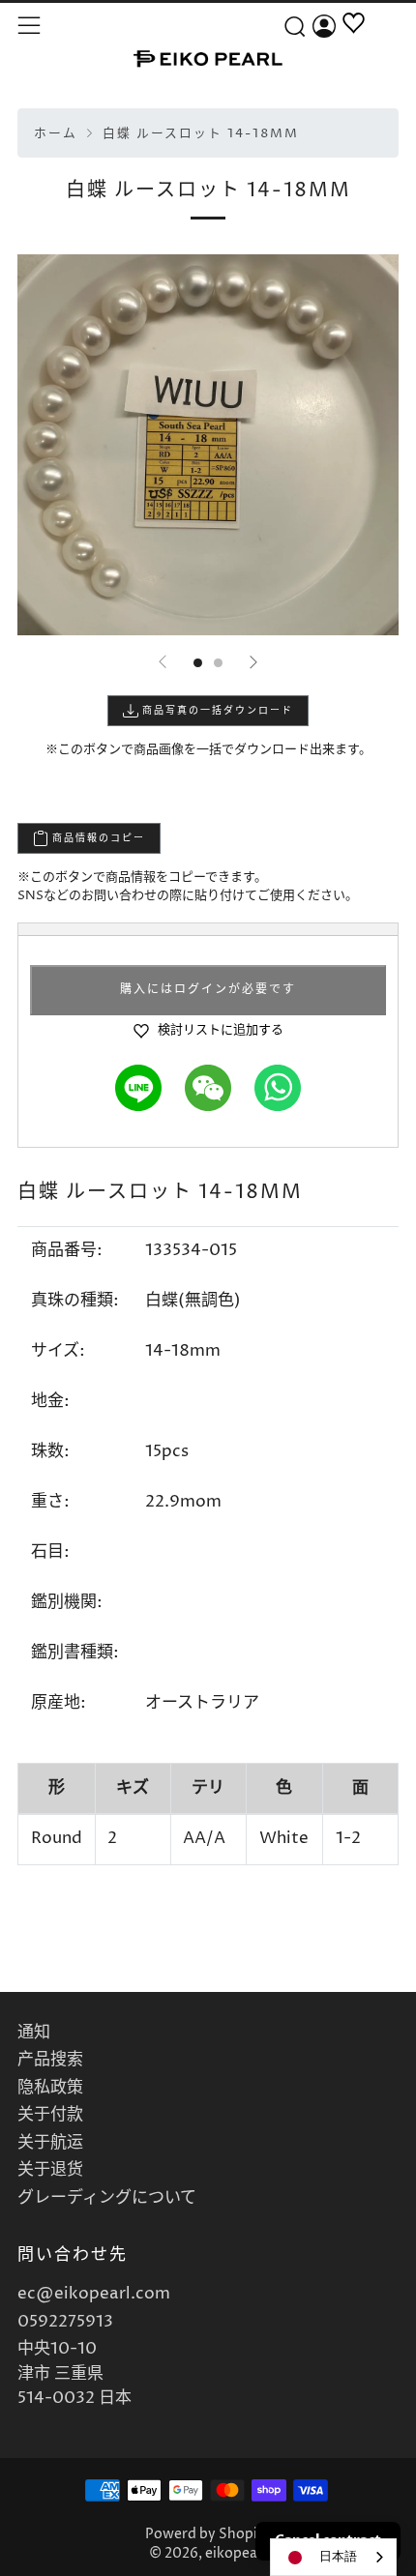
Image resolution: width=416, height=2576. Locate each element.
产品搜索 (50, 2060)
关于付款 (50, 2115)
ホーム (56, 134)
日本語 (338, 2557)
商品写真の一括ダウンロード (216, 711)
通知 (34, 2033)
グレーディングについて (107, 2198)
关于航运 (50, 2143)
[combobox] (333, 2557)
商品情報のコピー (97, 838)
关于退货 (50, 2170)
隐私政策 (50, 2088)
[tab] (198, 663)
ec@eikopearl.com (94, 2294)
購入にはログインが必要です (208, 990)
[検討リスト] (354, 45)
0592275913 (65, 2322)
